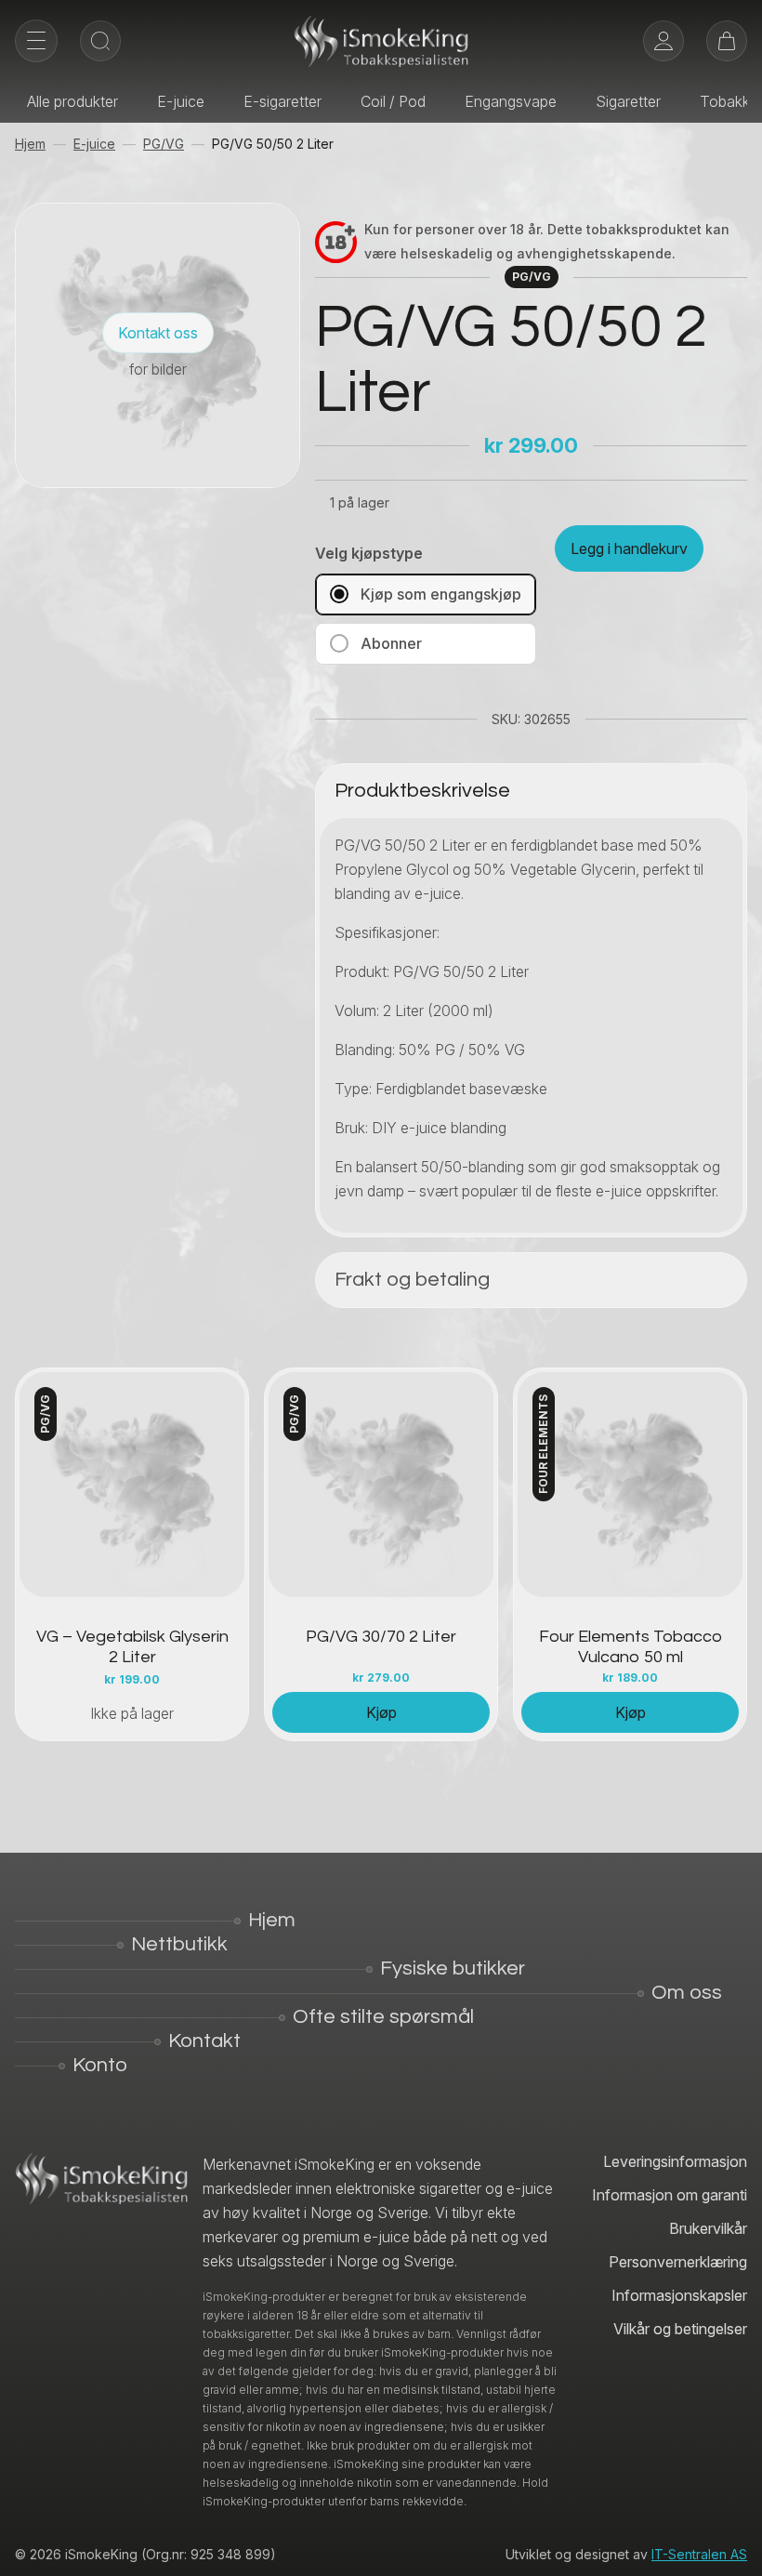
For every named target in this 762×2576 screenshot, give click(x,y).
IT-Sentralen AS (699, 2554)
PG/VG (164, 144)
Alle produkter (72, 101)
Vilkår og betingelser (680, 2329)
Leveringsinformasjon (675, 2161)
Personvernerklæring (678, 2262)
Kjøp (381, 1712)
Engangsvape (511, 101)
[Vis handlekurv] (727, 41)
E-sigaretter (282, 101)
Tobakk (725, 101)
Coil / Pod (393, 101)
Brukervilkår (708, 2228)
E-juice (181, 101)
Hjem (30, 144)
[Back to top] (734, 2548)
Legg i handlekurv (629, 548)
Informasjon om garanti (670, 2195)
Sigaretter (628, 101)
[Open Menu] (36, 41)
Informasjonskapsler (679, 2295)
